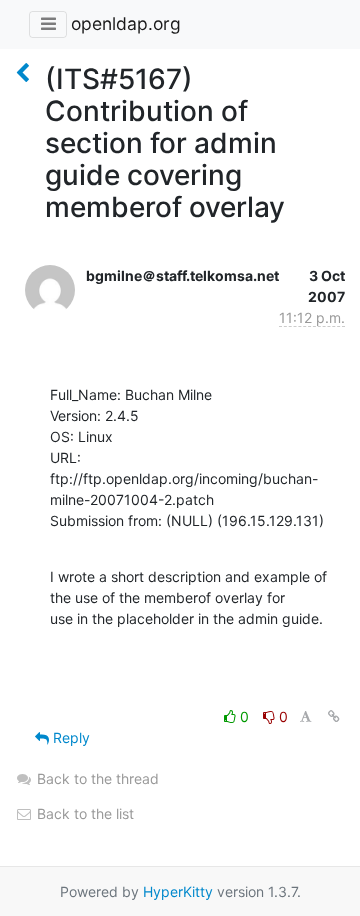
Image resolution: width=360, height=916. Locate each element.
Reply (69, 737)
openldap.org (126, 23)
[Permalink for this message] (334, 716)
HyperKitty (178, 891)
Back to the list (83, 813)
